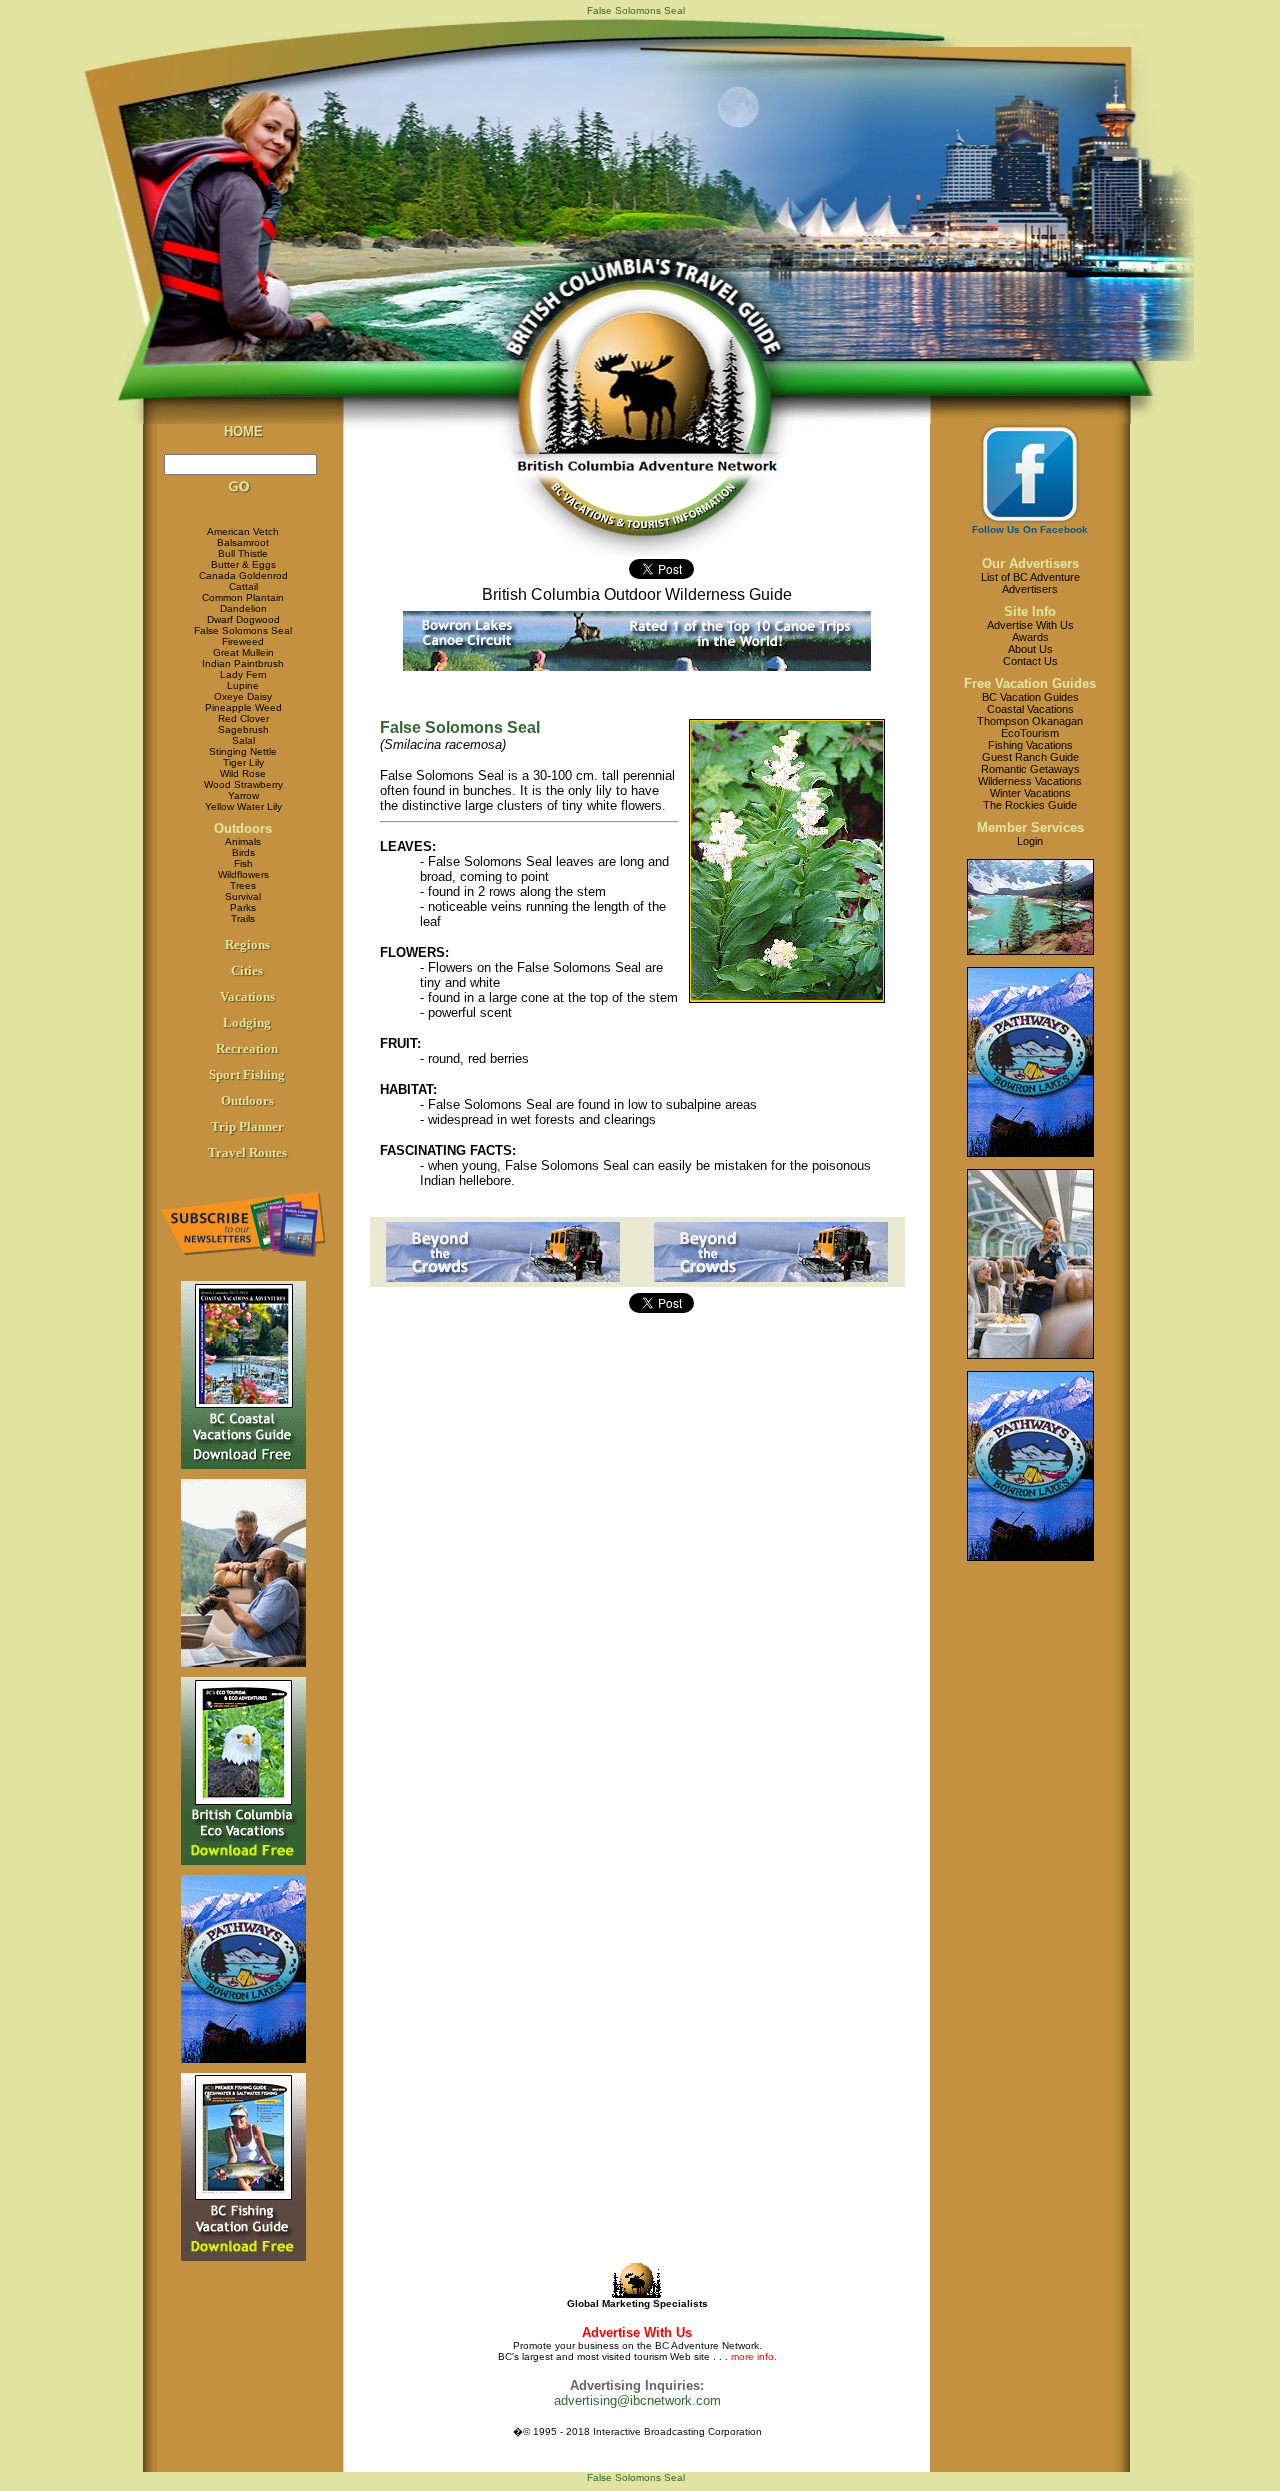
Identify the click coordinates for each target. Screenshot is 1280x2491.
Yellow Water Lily (243, 806)
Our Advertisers (1030, 563)
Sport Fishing (247, 1074)
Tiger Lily (243, 762)
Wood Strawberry (243, 784)
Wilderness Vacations (1030, 781)
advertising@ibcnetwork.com (637, 2400)
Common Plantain (243, 597)
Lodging (247, 1022)
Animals (243, 841)
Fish (243, 863)
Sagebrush (243, 729)
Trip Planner (247, 1126)
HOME (243, 431)
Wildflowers (243, 874)
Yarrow (243, 795)
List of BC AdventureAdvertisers (1030, 583)
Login (1030, 841)
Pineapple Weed (243, 707)
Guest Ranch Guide (1030, 757)
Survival (243, 896)
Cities (247, 970)
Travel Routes (247, 1152)
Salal (243, 740)
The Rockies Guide (1030, 805)
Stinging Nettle (243, 751)
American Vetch (243, 531)
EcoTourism (1030, 733)
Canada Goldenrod (243, 575)
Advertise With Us (1030, 625)
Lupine (243, 685)
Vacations (247, 996)
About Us (1030, 649)
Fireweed (243, 641)
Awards (1030, 637)
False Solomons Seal (243, 630)
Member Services (1030, 827)
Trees (243, 885)
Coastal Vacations (1030, 709)
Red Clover (243, 718)
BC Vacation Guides (1030, 697)
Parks (243, 907)
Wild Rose (243, 773)
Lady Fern (243, 674)
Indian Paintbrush (243, 663)
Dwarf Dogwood (243, 619)
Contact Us (1030, 661)
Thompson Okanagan (1030, 721)
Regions (247, 944)
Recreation (247, 1048)
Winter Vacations (1030, 793)
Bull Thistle (243, 553)
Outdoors (243, 828)
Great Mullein (243, 652)
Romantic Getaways (1030, 769)
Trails (243, 918)
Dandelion (243, 608)
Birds (243, 852)
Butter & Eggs (243, 564)
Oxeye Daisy (243, 696)
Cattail (243, 586)
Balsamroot (243, 542)
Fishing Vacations (1030, 745)
